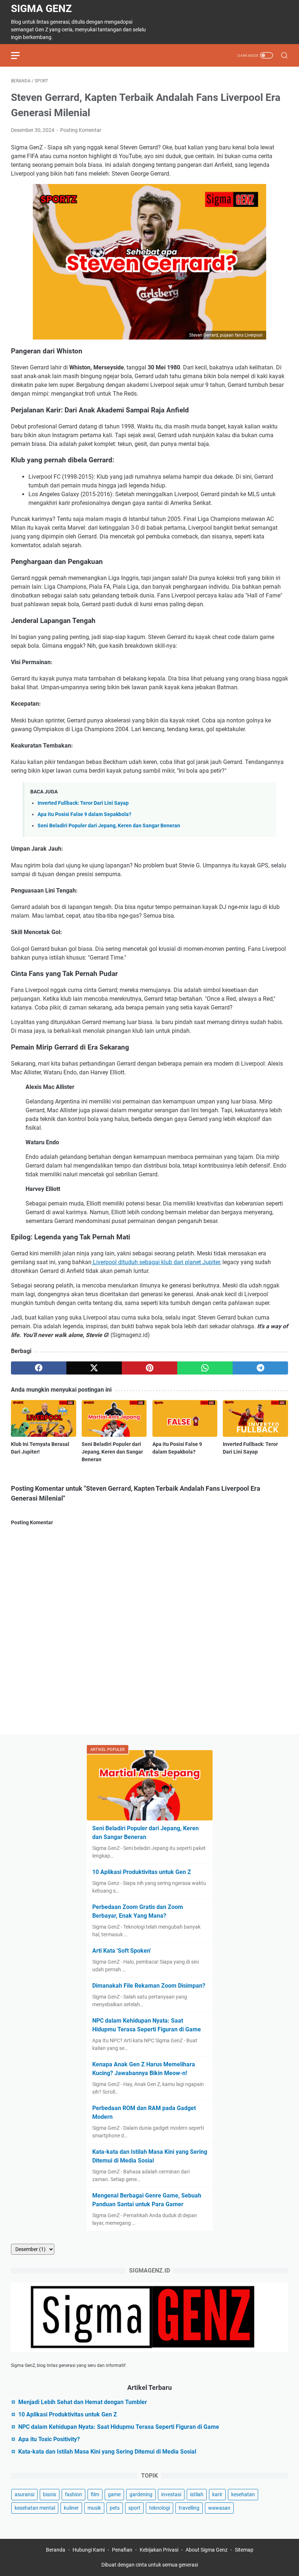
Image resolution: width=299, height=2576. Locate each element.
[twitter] (94, 1368)
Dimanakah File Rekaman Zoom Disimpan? (149, 1986)
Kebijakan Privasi (159, 2550)
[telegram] (260, 1368)
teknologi (160, 2508)
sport (134, 2508)
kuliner (71, 2508)
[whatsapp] (205, 1368)
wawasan (219, 2508)
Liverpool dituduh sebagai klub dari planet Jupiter (156, 1262)
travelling (189, 2508)
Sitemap (244, 2550)
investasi (171, 2494)
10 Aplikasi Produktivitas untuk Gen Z (142, 1872)
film (95, 2494)
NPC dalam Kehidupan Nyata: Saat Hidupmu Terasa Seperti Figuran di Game (119, 2427)
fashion (73, 2494)
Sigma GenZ (41, 9)
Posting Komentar (81, 130)
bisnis (50, 2494)
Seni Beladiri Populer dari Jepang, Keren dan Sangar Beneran (109, 826)
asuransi (24, 2494)
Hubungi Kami (89, 2550)
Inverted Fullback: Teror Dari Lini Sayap (83, 803)
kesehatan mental (35, 2508)
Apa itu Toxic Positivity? (49, 2439)
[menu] (20, 55)
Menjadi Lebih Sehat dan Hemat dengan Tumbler (83, 2402)
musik (94, 2508)
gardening (141, 2494)
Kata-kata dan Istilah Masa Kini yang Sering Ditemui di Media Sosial (107, 2452)
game (114, 2494)
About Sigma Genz (207, 2550)
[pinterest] (149, 1368)
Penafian (122, 2550)
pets (115, 2508)
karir (217, 2494)
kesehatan (243, 2494)
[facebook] (39, 1368)
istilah (197, 2494)
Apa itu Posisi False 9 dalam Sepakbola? (84, 814)
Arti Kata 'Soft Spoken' (122, 1951)
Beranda (56, 2550)
